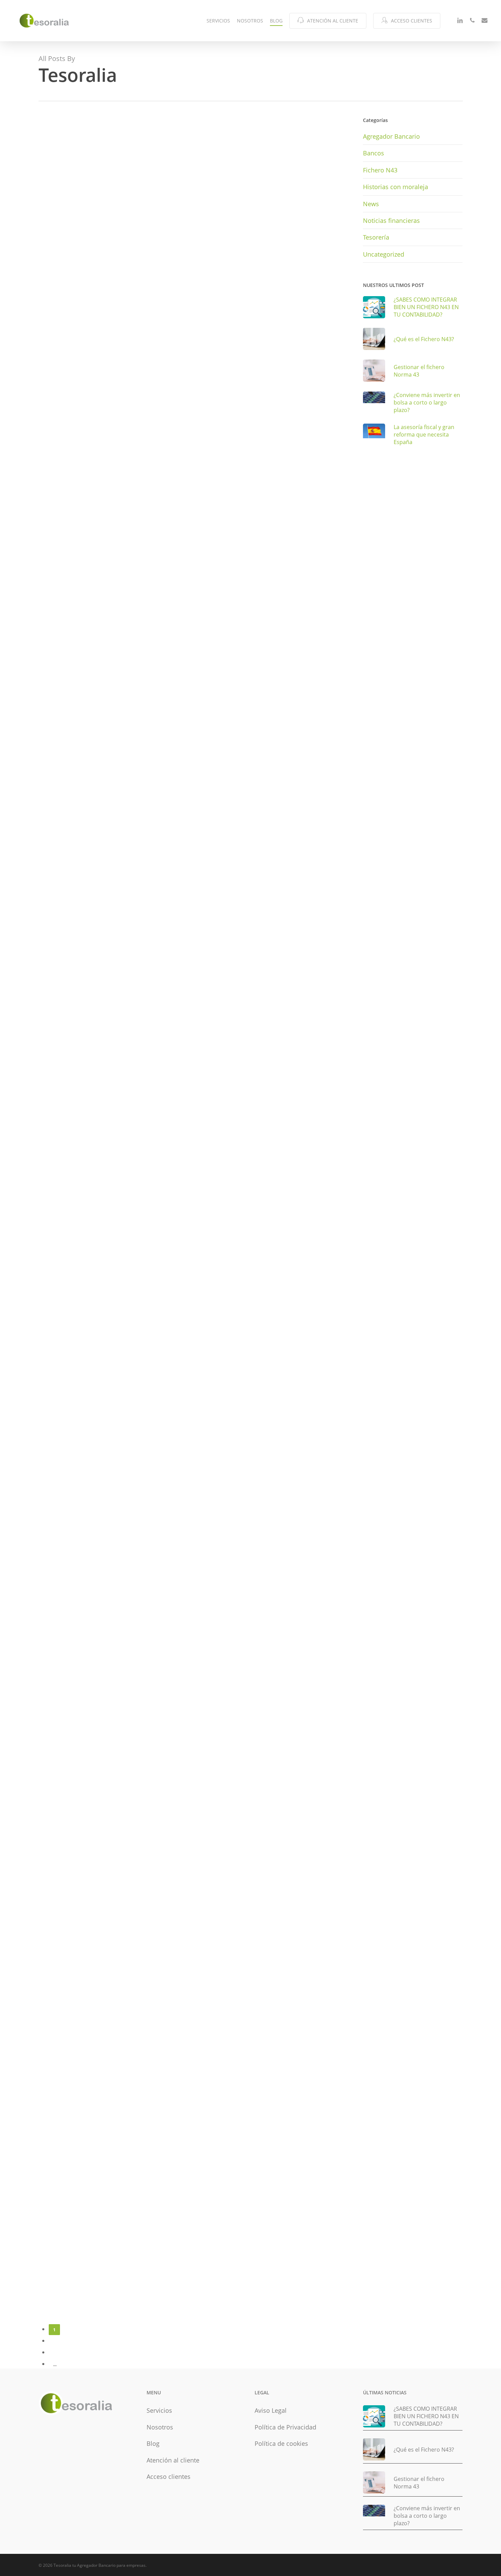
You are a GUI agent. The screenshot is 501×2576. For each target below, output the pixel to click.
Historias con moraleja (396, 187)
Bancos (58, 1086)
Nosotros (160, 2427)
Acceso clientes (169, 2476)
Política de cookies (281, 2443)
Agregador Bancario (74, 604)
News (371, 204)
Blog (153, 2443)
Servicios (159, 2410)
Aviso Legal (271, 2410)
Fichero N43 (63, 393)
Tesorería (61, 835)
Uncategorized (67, 153)
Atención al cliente (173, 2460)
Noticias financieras (391, 220)
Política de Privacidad (285, 2427)
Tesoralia (61, 374)
